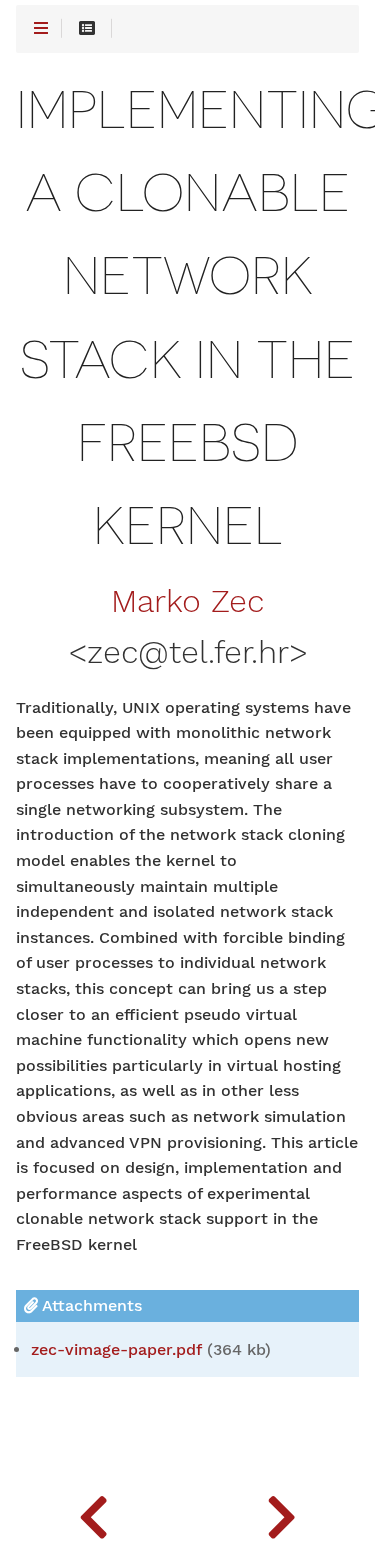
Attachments (90, 1305)
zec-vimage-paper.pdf (116, 1350)
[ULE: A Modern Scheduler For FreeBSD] (94, 1512)
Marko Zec (187, 602)
